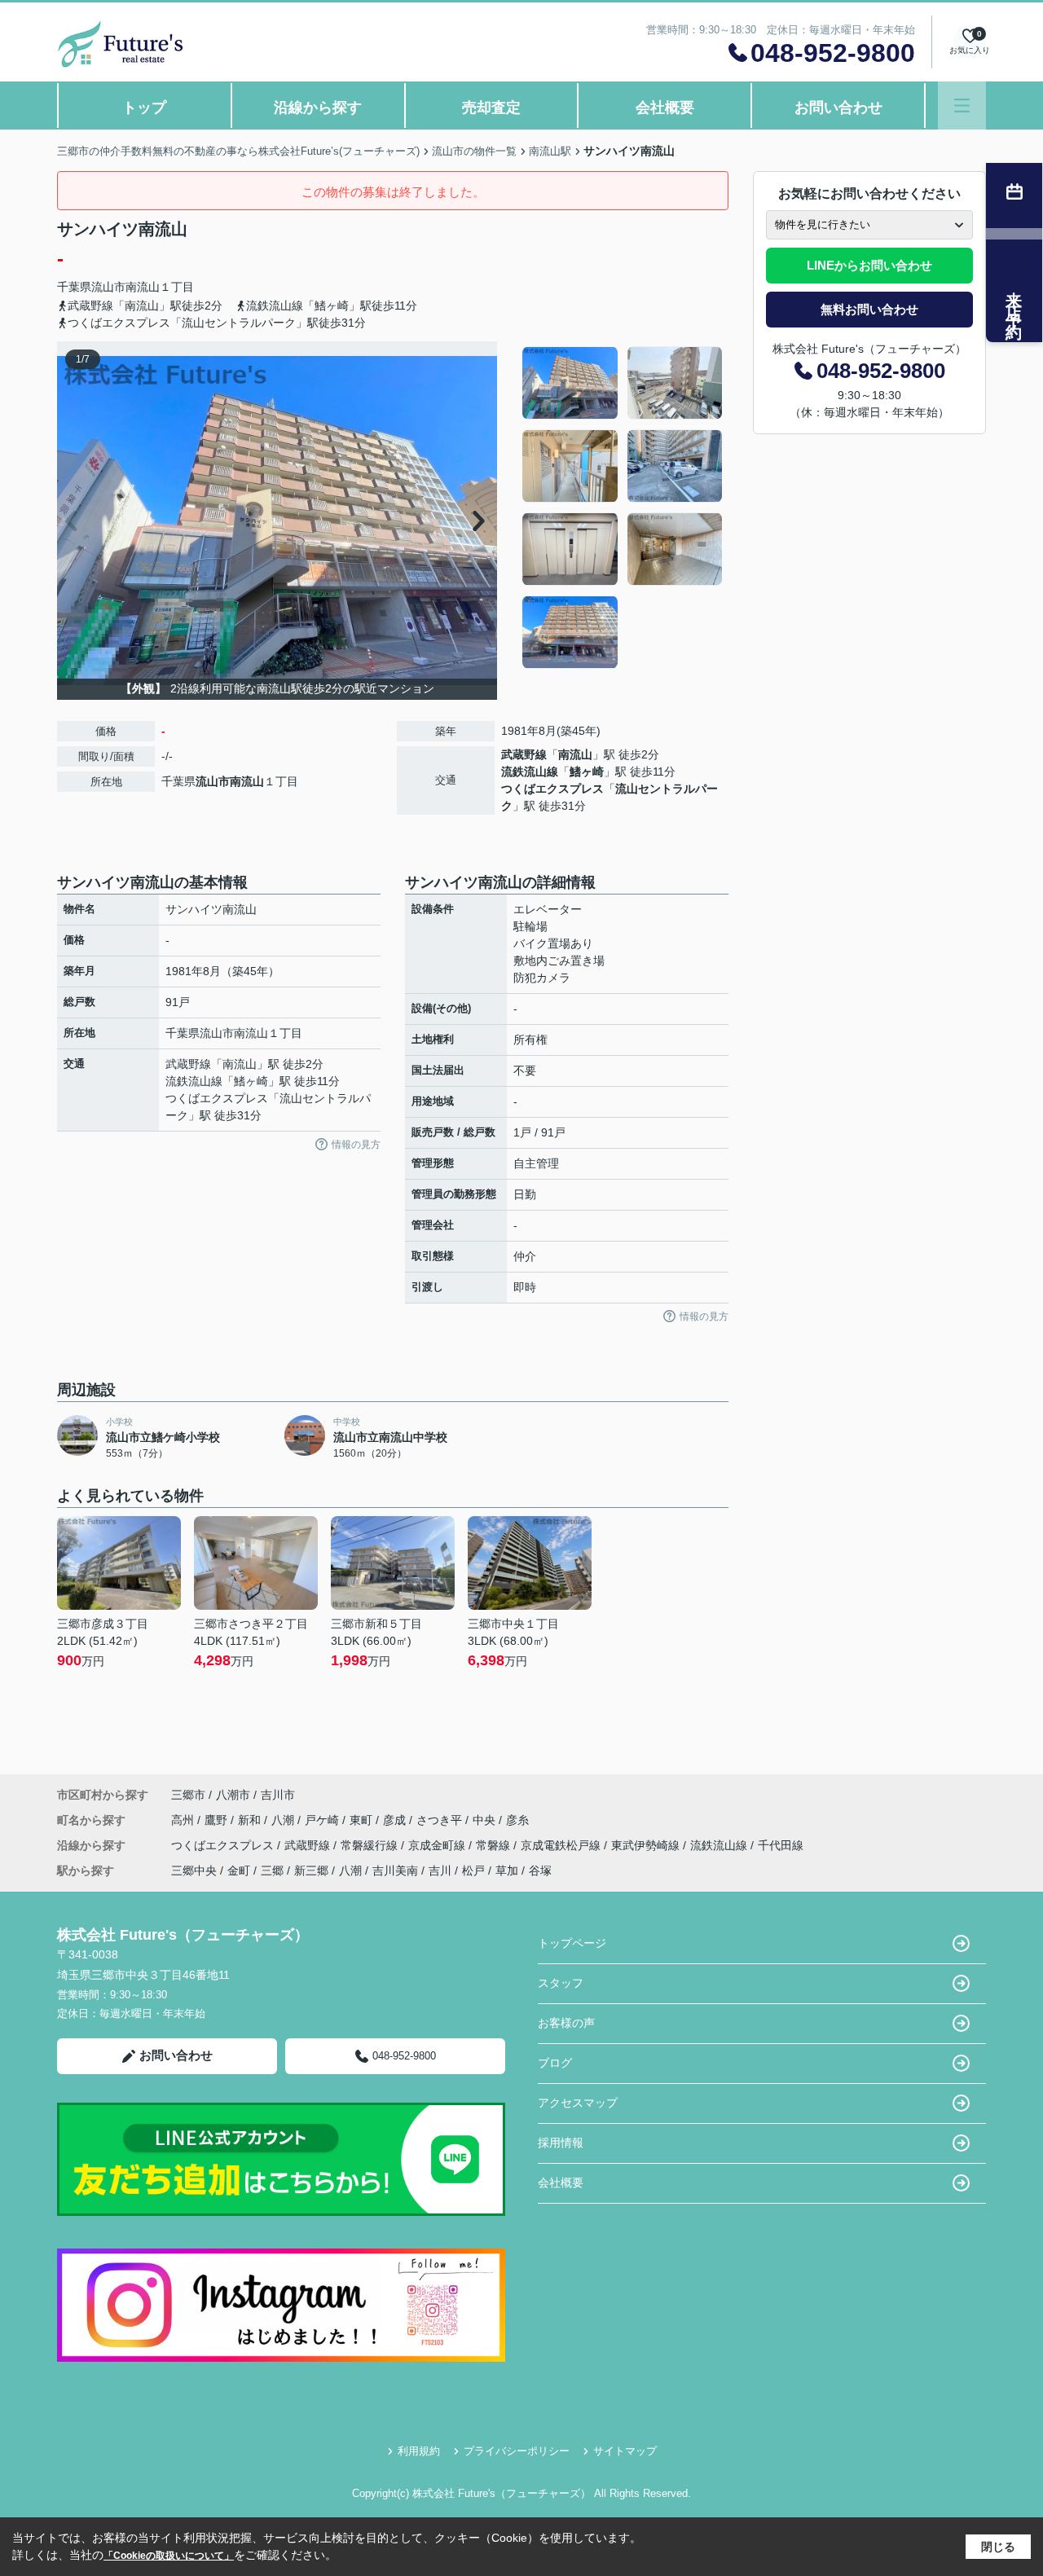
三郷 (272, 1870)
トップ (144, 108)
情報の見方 (356, 1145)
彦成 (396, 1820)
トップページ (572, 1943)
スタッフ (561, 1983)
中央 (486, 1820)
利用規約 (419, 2451)
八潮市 (233, 1795)
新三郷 (311, 1870)
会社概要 (665, 108)
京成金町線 (438, 1845)
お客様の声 (566, 2023)
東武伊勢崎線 (647, 1845)
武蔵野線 (524, 754)
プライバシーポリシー (517, 2451)
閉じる (998, 2547)
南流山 (143, 287)
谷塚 (540, 1870)
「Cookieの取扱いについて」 (169, 2556)
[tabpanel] (623, 508)
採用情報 (561, 2143)
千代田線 (781, 1845)
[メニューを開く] (962, 106)
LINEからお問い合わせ (869, 265)
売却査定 (491, 108)
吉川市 (278, 1795)
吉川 (440, 1870)
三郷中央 (194, 1870)
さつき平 (441, 1820)
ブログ (555, 2063)
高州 (184, 1820)
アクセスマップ (578, 2103)
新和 (251, 1820)
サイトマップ (625, 2451)
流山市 (108, 287)
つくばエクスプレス (552, 789)
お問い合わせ (838, 108)
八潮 (284, 1820)
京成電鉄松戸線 (562, 1845)
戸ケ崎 (323, 1820)
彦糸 (517, 1820)
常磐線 (495, 1845)
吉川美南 (395, 1870)
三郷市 (188, 1795)
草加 (507, 1870)
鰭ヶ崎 (587, 771)
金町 (239, 1870)
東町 (363, 1820)
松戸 (473, 1870)
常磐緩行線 (371, 1845)
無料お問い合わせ (869, 309)
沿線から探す (318, 108)
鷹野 (218, 1820)
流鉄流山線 (530, 771)
